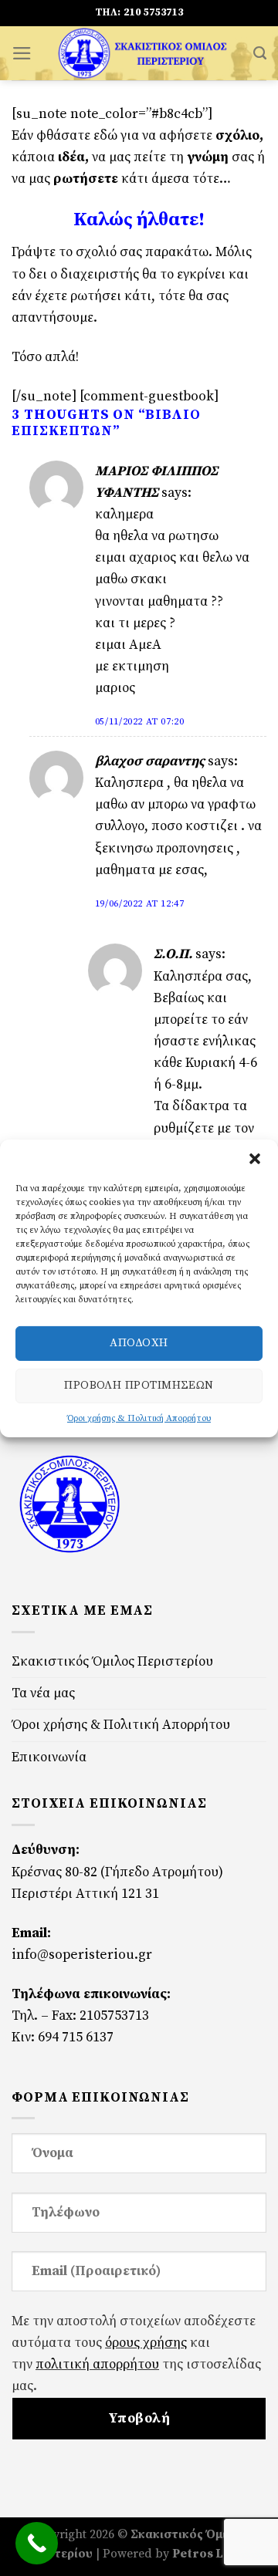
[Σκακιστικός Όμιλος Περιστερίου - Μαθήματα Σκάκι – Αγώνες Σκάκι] (143, 53)
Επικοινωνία (49, 1757)
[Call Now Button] (37, 2543)
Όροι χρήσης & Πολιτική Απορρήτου (139, 1418)
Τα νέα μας (43, 1693)
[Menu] (22, 53)
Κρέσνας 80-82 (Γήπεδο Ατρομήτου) (117, 1872)
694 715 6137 (76, 2038)
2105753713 (114, 2016)
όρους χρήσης (146, 2343)
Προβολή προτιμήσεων (139, 1385)
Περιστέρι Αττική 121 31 (85, 1894)
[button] (255, 1158)
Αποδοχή (139, 1343)
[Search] (260, 53)
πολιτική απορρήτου (97, 2365)
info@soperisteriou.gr (82, 1955)
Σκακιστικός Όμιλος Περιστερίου (112, 1662)
